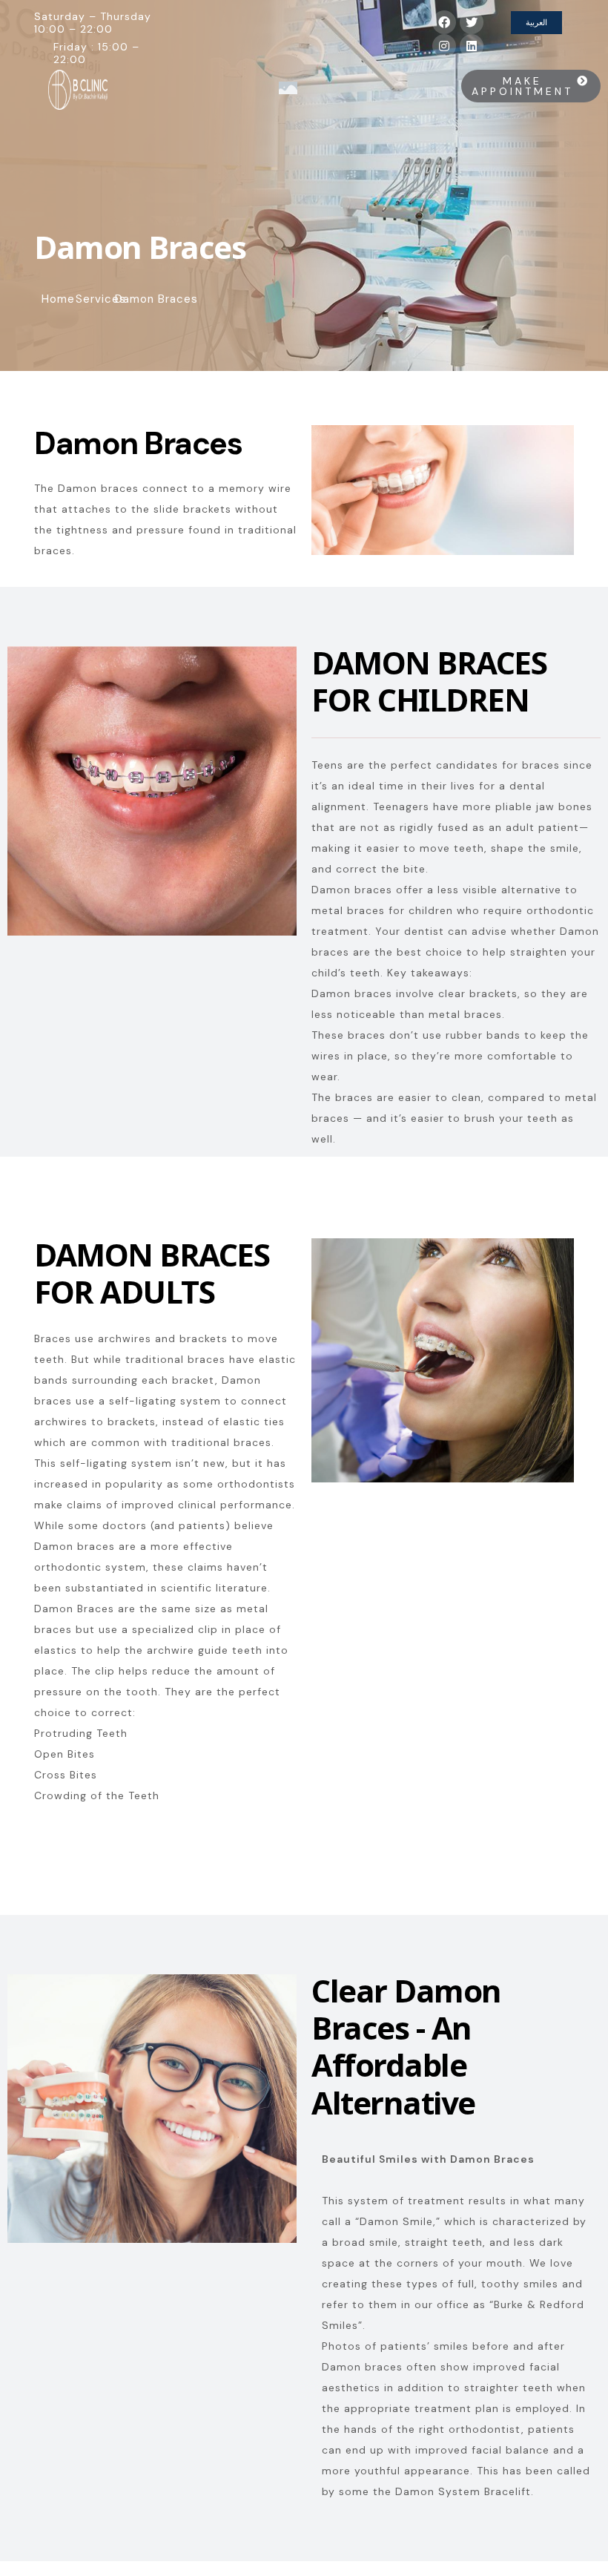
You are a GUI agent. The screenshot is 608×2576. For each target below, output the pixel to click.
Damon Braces (138, 443)
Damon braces (352, 890)
